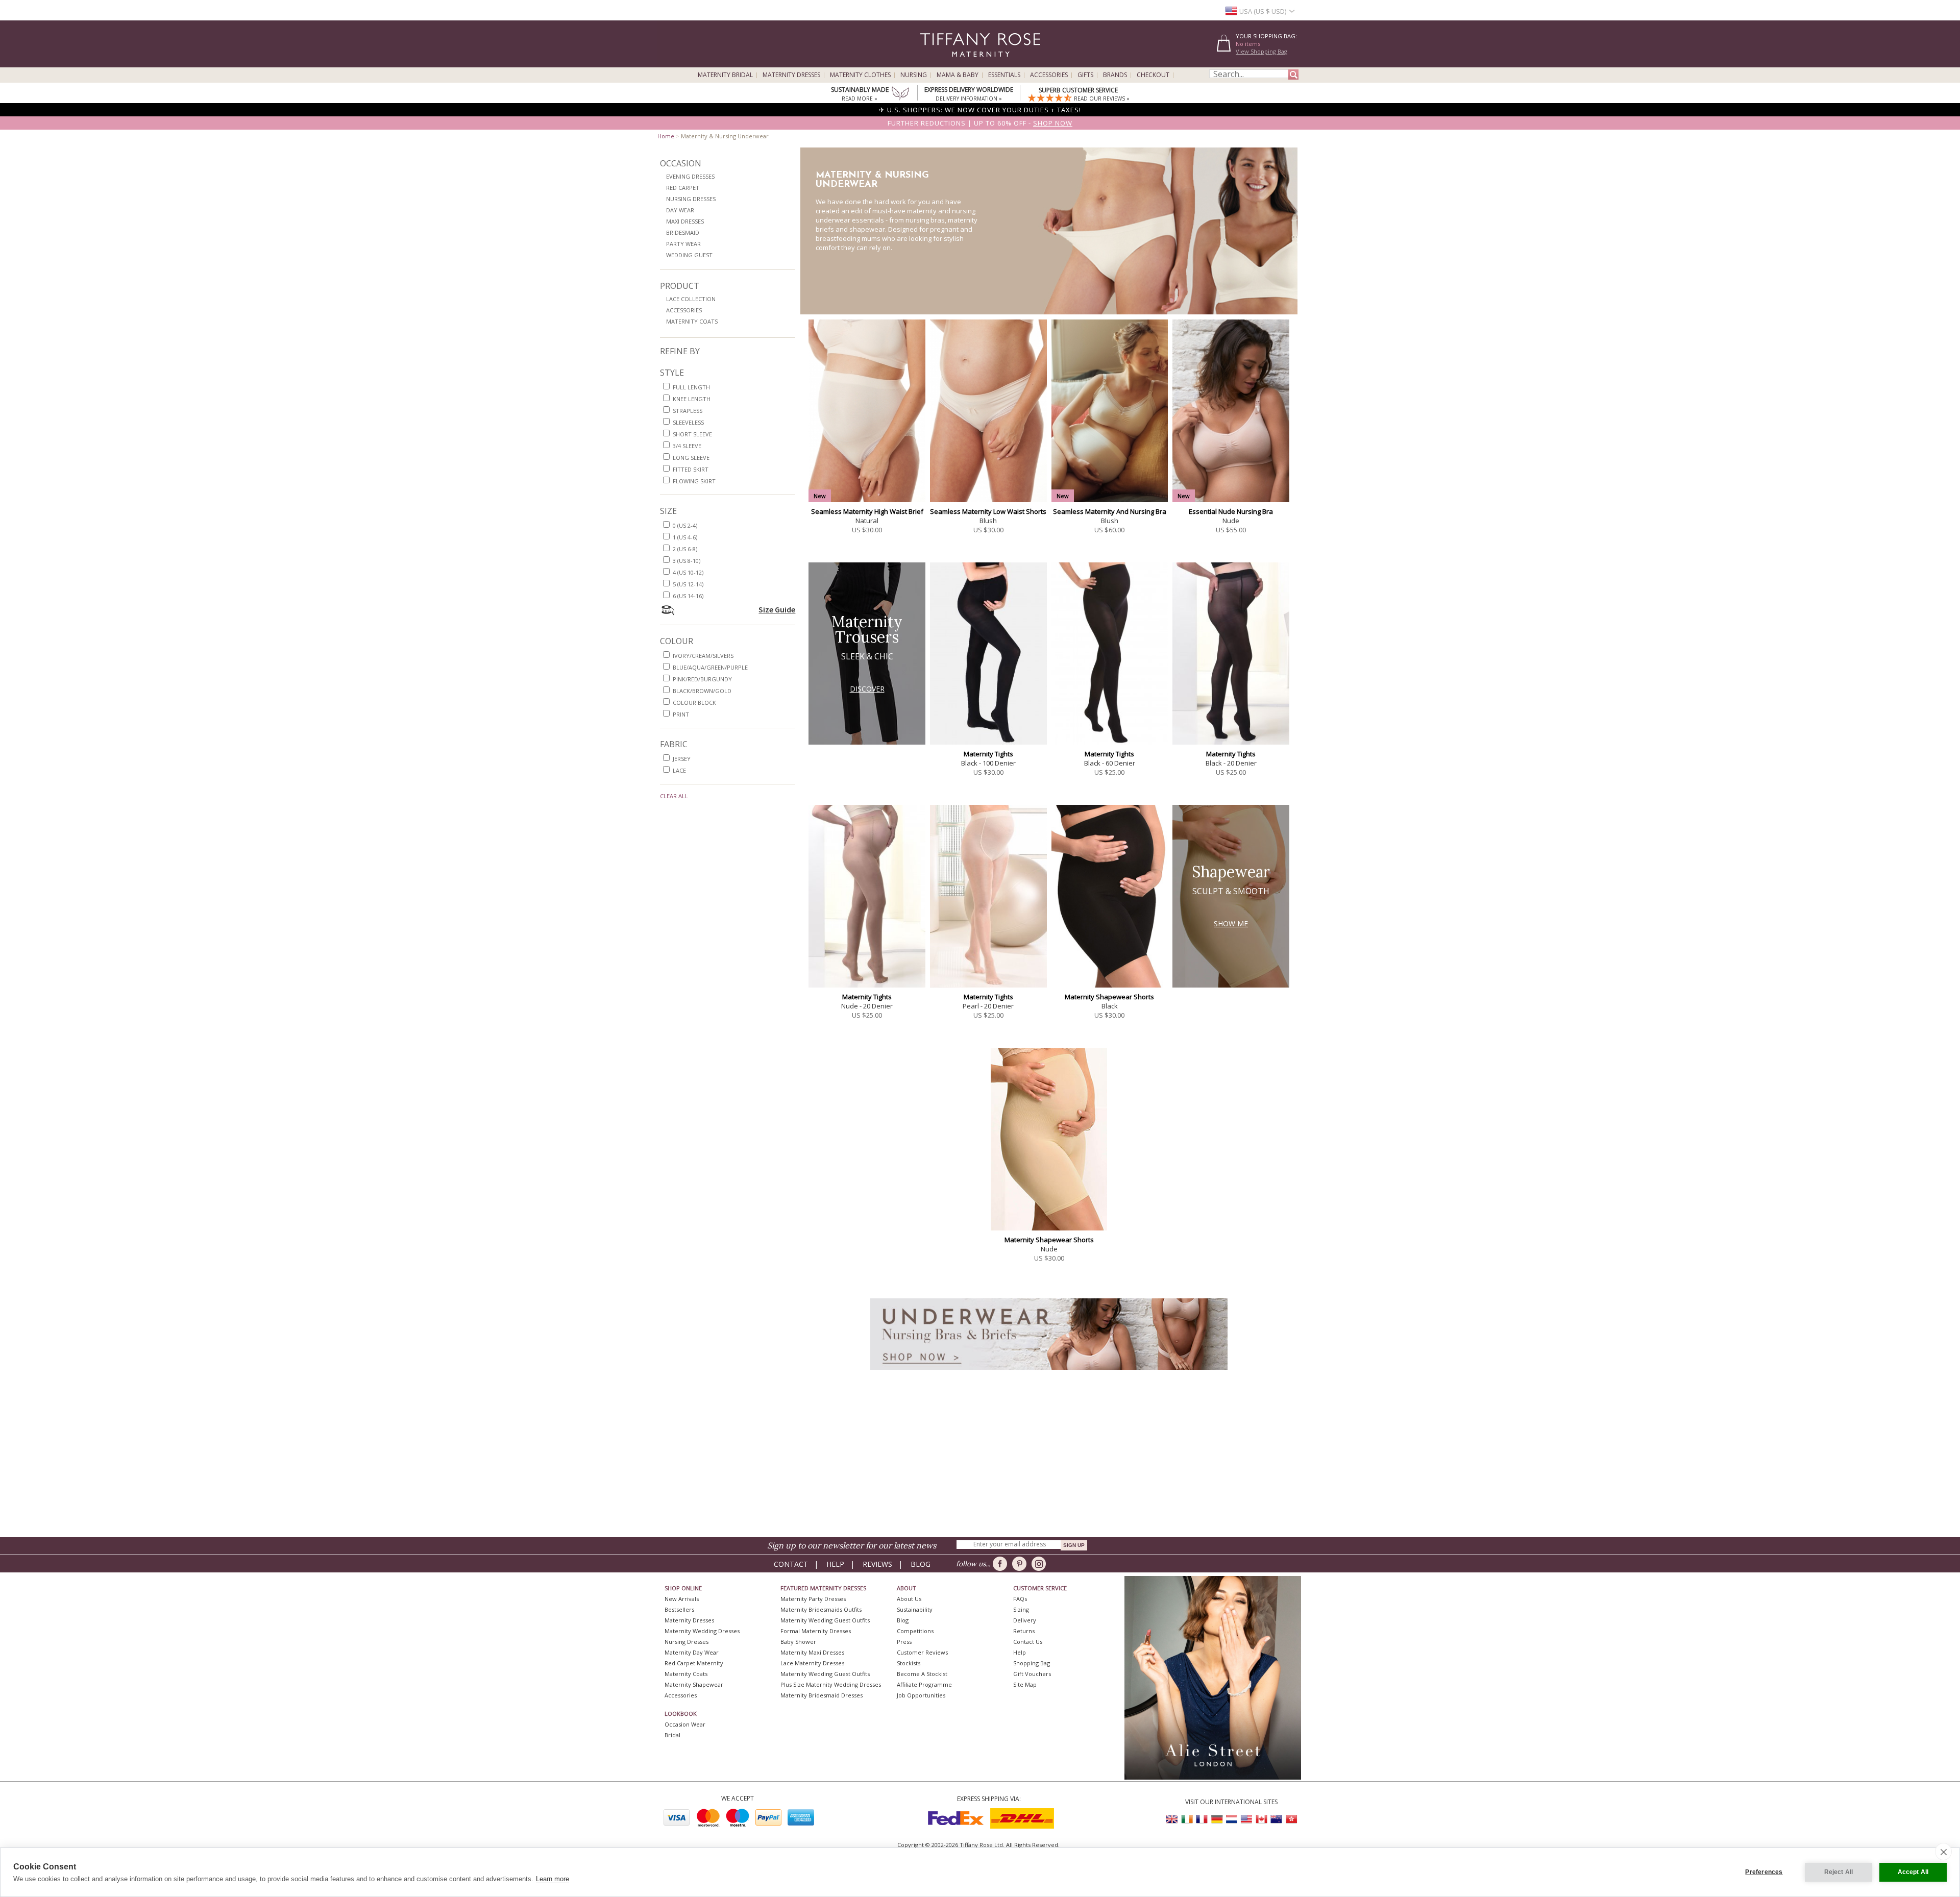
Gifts (1085, 75)
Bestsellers (679, 1609)
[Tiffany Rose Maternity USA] (1246, 1819)
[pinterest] (1021, 1564)
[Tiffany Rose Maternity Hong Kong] (1291, 1819)
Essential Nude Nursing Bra (1231, 511)
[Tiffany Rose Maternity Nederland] (1232, 1819)
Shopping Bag (1032, 1663)
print (681, 714)
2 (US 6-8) (685, 549)
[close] (1943, 1852)
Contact (791, 1564)
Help (835, 1564)
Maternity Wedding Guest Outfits (825, 1620)
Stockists (909, 1663)
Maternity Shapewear (694, 1684)
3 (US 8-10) (687, 561)
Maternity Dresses (791, 75)
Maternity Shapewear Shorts (1109, 997)
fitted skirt (691, 469)
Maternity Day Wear (692, 1652)
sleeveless (688, 422)
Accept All (1913, 1872)
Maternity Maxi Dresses (812, 1652)
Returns (1024, 1631)
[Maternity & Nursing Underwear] (1049, 1373)
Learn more (553, 1879)
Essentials (1004, 75)
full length (691, 387)
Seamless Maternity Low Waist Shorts (988, 511)
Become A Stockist (922, 1674)
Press (904, 1642)
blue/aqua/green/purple (710, 667)
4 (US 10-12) (688, 572)
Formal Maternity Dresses (816, 1631)
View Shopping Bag (1261, 51)
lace (679, 770)
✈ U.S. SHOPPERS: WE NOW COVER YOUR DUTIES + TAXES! (980, 110)
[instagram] (1040, 1564)
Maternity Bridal (725, 75)
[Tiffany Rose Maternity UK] (1172, 1819)
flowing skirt (694, 481)
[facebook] (1002, 1564)
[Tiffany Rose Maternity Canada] (1261, 1819)
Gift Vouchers (1032, 1674)
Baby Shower (798, 1642)
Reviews (877, 1564)
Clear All (674, 796)
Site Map (1025, 1684)
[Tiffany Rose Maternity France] (1202, 1819)
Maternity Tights (988, 754)
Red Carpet (683, 188)
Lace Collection (691, 299)
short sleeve (692, 434)
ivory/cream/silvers (703, 656)
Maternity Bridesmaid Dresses (822, 1695)
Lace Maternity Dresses (812, 1663)
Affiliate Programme (924, 1684)
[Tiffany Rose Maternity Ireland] (1187, 1819)
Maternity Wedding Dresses (702, 1631)
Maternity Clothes (860, 75)
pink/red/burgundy (702, 679)
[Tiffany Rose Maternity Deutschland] (1217, 1819)
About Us (909, 1599)
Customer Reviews (922, 1652)
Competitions (915, 1631)
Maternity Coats (692, 321)
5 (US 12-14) (688, 584)
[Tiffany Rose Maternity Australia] (1276, 1819)
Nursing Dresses (691, 199)
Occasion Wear (685, 1724)
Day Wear (680, 210)
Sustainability (915, 1609)
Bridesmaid (683, 232)
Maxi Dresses (685, 221)
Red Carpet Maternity (694, 1663)
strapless (688, 411)
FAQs (1020, 1599)
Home (666, 136)
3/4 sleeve (687, 446)
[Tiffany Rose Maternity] (934, 63)
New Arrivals (682, 1599)
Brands (1115, 75)
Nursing (914, 75)
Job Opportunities (921, 1695)
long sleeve (691, 458)
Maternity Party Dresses (813, 1599)
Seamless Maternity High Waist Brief (867, 511)
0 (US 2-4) (685, 525)
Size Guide (777, 609)
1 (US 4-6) (685, 537)
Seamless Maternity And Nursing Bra (1110, 511)
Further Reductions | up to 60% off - (980, 123)
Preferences (1764, 1872)
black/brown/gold (702, 691)
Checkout (1153, 75)
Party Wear (683, 244)
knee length (692, 399)
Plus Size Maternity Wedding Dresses (831, 1684)
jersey (682, 759)
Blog (921, 1564)
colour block (694, 703)
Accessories (1049, 75)
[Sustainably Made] (900, 94)
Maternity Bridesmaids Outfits (821, 1609)
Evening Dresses (690, 176)
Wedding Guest (689, 255)
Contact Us (1028, 1642)
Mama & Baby (958, 75)
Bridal (672, 1735)
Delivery (1025, 1620)
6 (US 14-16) (688, 596)
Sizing (1021, 1609)
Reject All (1839, 1872)
